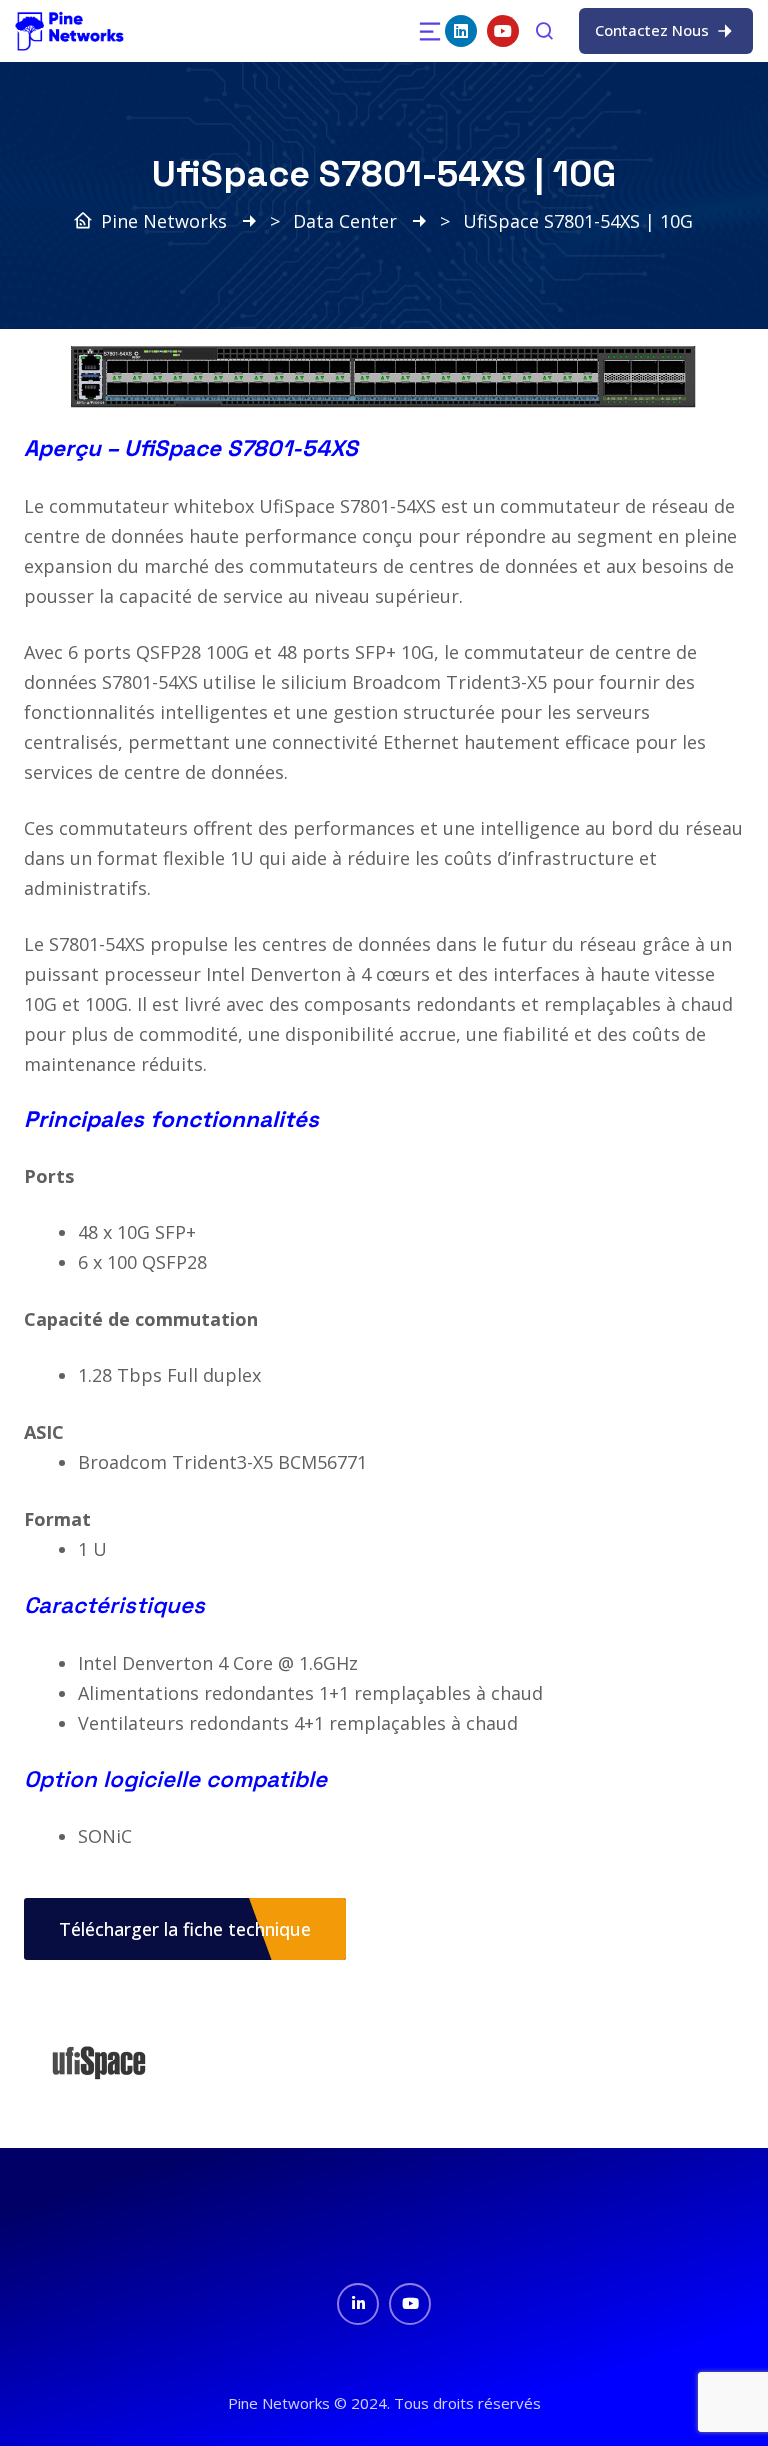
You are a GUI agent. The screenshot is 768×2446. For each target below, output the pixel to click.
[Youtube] (503, 31)
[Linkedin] (461, 31)
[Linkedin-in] (358, 2304)
